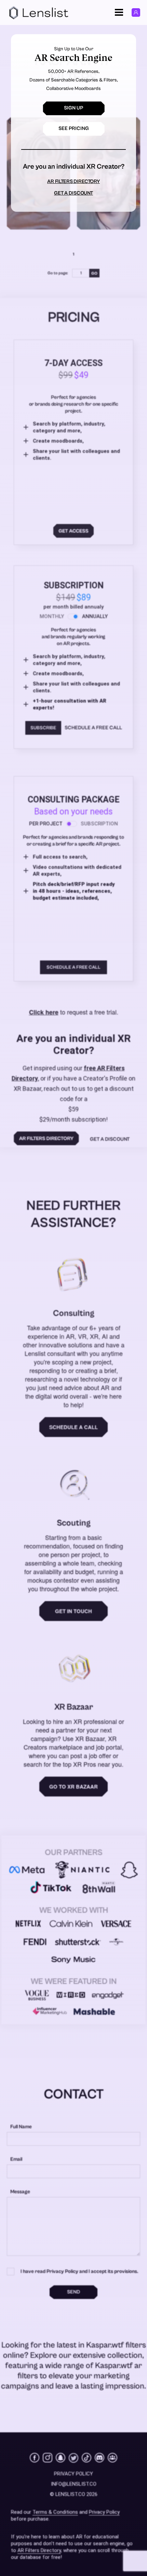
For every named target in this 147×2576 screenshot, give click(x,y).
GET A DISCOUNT (73, 193)
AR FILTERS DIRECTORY (73, 181)
